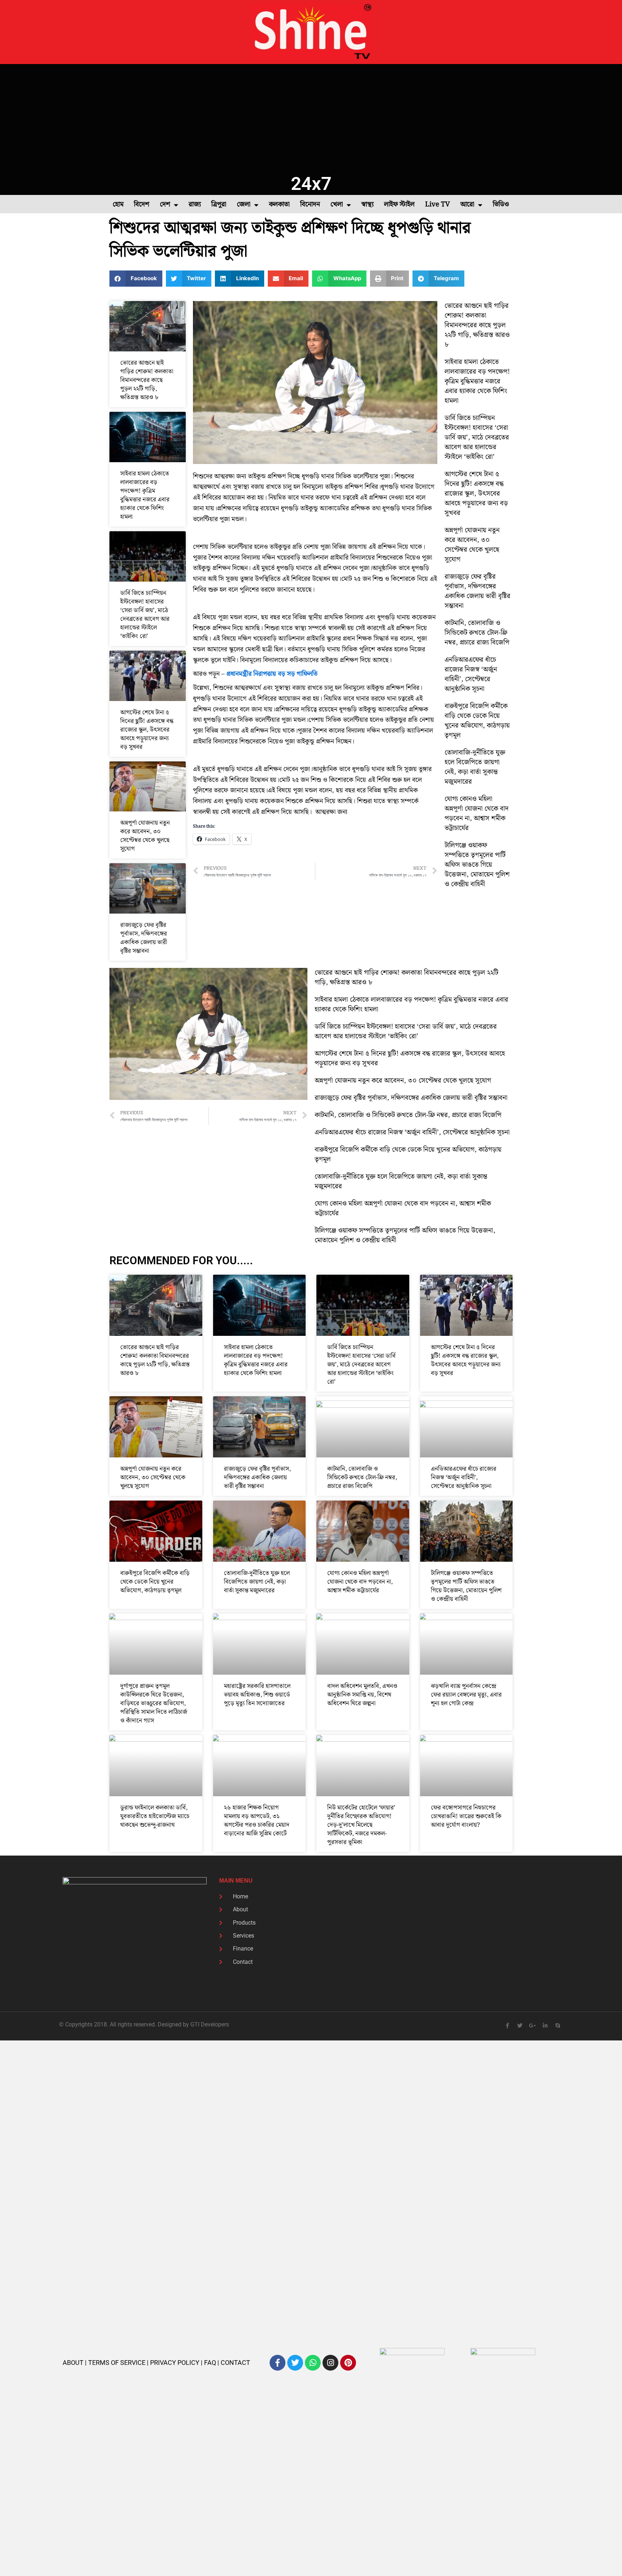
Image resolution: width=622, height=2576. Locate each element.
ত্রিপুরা (219, 204)
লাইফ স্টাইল (399, 204)
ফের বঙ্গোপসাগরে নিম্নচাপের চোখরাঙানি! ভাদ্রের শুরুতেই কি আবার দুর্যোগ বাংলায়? (466, 1816)
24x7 (311, 184)
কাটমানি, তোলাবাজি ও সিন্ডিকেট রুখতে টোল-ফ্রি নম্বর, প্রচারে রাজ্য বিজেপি (477, 633)
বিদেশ (142, 204)
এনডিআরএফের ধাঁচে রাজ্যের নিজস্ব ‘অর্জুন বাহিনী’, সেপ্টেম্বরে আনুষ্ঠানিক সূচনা (471, 674)
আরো (467, 204)
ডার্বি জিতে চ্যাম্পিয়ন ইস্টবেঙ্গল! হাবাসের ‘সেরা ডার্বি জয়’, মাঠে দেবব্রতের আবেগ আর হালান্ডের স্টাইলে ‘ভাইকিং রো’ (145, 615)
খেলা (337, 204)
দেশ (165, 204)
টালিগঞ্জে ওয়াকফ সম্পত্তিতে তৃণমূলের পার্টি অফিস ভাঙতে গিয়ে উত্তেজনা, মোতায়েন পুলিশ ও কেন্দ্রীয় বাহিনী (477, 865)
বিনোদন (310, 204)
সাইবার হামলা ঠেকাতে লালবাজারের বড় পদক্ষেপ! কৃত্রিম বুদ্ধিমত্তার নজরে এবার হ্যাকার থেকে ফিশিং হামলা (145, 495)
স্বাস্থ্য (368, 204)
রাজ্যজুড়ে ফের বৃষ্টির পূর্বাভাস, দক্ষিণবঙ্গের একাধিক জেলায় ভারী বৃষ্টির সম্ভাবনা (144, 938)
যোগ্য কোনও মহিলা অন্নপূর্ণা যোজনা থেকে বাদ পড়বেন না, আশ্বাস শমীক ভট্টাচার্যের (477, 814)
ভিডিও (501, 204)
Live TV (438, 204)
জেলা (244, 204)
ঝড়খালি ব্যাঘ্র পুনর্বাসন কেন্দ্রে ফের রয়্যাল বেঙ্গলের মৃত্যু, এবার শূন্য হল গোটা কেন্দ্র (466, 1695)
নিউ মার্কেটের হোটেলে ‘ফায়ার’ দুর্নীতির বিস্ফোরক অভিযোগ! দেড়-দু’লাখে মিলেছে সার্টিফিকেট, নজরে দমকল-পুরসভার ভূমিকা (361, 1825)
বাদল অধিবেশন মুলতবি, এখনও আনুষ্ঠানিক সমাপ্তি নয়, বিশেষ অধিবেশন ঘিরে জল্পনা (362, 1695)
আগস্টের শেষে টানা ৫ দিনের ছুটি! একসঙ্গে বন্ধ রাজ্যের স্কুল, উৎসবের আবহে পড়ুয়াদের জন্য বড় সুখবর (147, 730)
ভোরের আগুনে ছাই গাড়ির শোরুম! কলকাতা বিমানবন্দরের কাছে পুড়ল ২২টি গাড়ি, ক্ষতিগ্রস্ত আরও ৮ (147, 380)
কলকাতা (279, 204)
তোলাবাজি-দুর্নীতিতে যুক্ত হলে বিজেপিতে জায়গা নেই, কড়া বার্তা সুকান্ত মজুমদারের (475, 767)
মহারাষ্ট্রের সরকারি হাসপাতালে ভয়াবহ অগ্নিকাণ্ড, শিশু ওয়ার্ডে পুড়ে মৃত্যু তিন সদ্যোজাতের (257, 1695)
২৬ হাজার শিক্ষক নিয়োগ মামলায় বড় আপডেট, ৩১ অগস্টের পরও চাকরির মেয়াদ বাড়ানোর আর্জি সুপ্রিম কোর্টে (257, 1821)
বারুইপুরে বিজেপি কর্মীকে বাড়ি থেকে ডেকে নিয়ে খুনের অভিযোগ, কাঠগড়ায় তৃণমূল (477, 721)
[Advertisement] (311, 118)
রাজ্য (195, 204)
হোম (118, 204)
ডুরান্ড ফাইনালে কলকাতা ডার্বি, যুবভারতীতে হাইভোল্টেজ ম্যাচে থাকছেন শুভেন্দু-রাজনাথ (155, 1816)
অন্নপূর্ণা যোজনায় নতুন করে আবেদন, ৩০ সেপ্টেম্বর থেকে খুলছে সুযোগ (145, 836)
